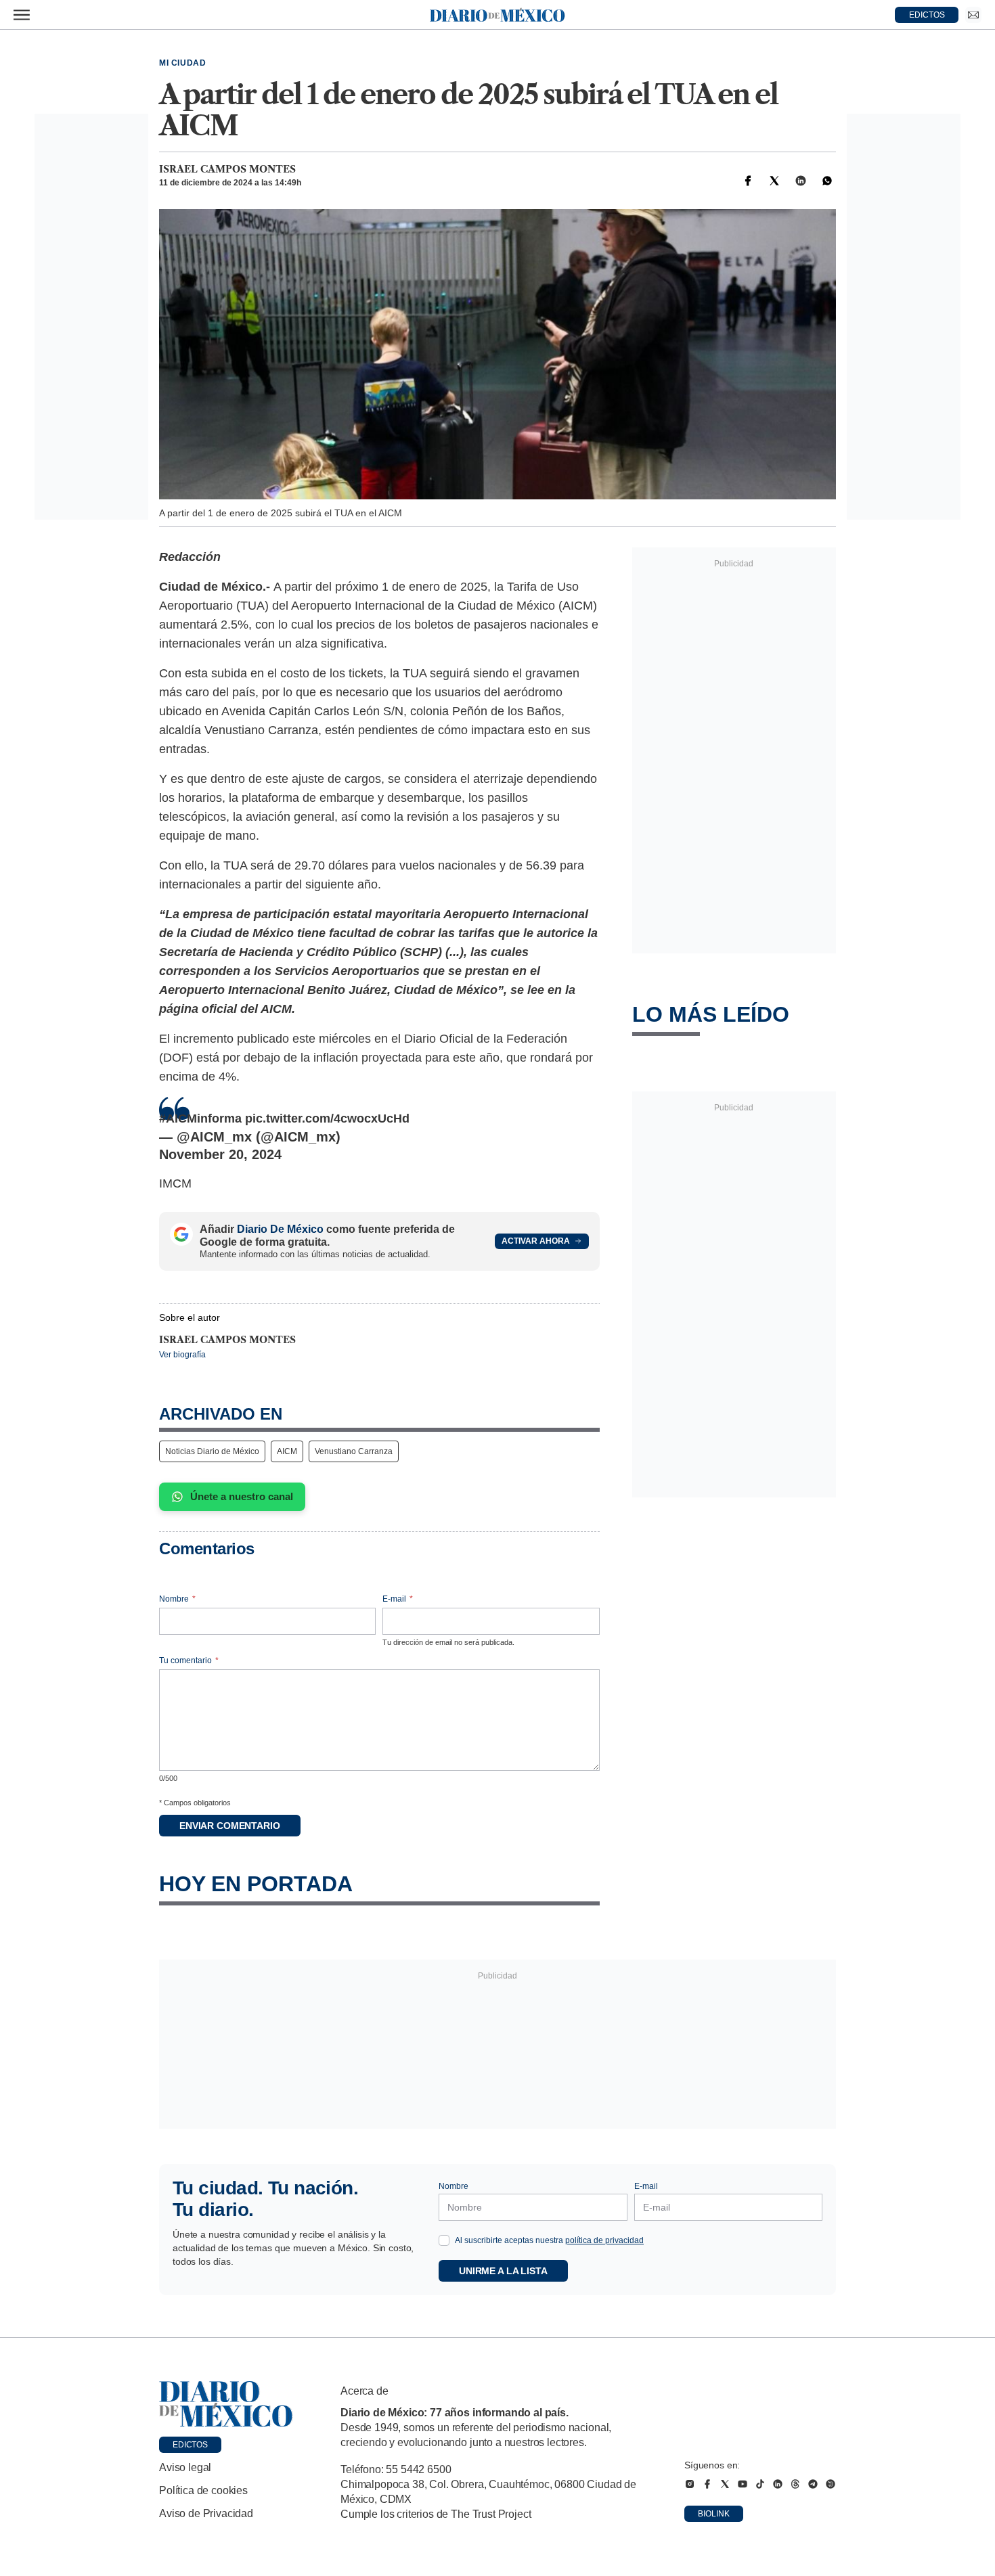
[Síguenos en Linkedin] (778, 2484)
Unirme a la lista (503, 2271)
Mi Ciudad (182, 63)
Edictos (190, 2445)
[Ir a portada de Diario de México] (226, 2404)
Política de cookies (203, 2490)
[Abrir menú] (22, 15)
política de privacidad (604, 2240)
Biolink (714, 2514)
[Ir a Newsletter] (973, 15)
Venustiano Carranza (354, 1451)
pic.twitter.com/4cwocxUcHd (327, 1118)
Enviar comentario (230, 1826)
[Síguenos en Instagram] (690, 2484)
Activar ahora (536, 1241)
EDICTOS (927, 15)
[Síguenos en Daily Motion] (831, 2484)
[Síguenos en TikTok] (760, 2484)
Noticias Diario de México (212, 1451)
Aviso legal (185, 2467)
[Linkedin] (801, 181)
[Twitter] (774, 181)
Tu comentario (189, 1660)
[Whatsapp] (827, 181)
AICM (287, 1451)
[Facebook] (748, 181)
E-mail (398, 1599)
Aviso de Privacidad (206, 2513)
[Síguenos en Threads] (795, 2484)
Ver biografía (182, 1355)
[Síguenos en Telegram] (813, 2484)
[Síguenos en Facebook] (707, 2484)
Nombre (177, 1599)
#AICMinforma (200, 1118)
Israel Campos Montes (227, 169)
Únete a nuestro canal (242, 1496)
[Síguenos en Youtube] (743, 2484)
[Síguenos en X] (725, 2484)
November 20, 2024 (220, 1154)
